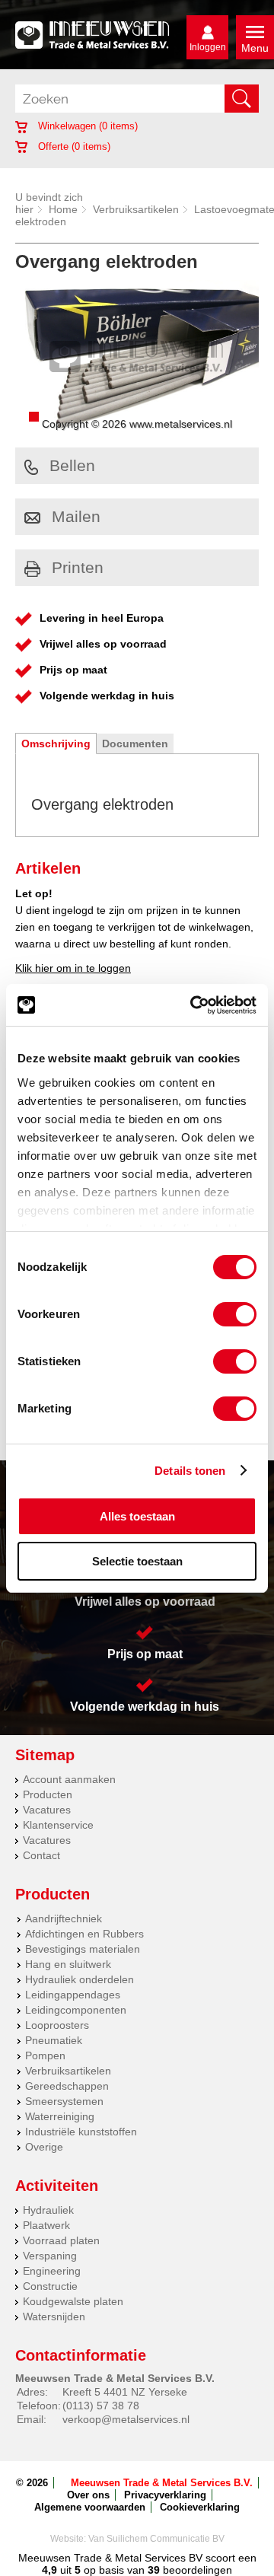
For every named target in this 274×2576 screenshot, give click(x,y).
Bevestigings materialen (83, 1949)
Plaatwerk (46, 2225)
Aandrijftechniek (64, 1918)
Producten (48, 1794)
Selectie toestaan (137, 1561)
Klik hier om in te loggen (73, 968)
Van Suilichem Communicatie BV (156, 2539)
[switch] (235, 1314)
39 (154, 2570)
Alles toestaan (137, 1516)
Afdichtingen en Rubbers (84, 1934)
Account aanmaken (69, 1779)
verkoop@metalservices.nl (126, 2419)
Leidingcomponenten (76, 2010)
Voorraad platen (61, 2240)
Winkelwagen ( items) (86, 126)
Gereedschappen (67, 2086)
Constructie (50, 2286)
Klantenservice (58, 1825)
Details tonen (190, 1471)
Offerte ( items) (73, 146)
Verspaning (50, 2256)
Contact (41, 1855)
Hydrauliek (48, 2210)
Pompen (45, 2055)
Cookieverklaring (200, 2507)
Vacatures (47, 1810)
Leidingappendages (73, 1995)
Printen (78, 567)
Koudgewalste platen (73, 2301)
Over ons (88, 2495)
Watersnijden (54, 2316)
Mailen (76, 516)
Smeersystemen (64, 2101)
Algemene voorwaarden (90, 2507)
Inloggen (208, 47)
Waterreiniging (60, 2116)
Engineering (52, 2271)
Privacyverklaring (165, 2495)
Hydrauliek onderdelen (80, 1979)
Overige (44, 2147)
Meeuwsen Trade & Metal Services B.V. (162, 2483)
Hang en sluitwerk (68, 1964)
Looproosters (57, 2025)
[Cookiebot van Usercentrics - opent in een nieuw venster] (193, 1005)
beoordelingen (196, 2570)
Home (63, 209)
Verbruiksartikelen (136, 209)
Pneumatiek (54, 2040)
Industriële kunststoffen (81, 2132)
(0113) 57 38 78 (101, 2406)
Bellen (72, 465)
